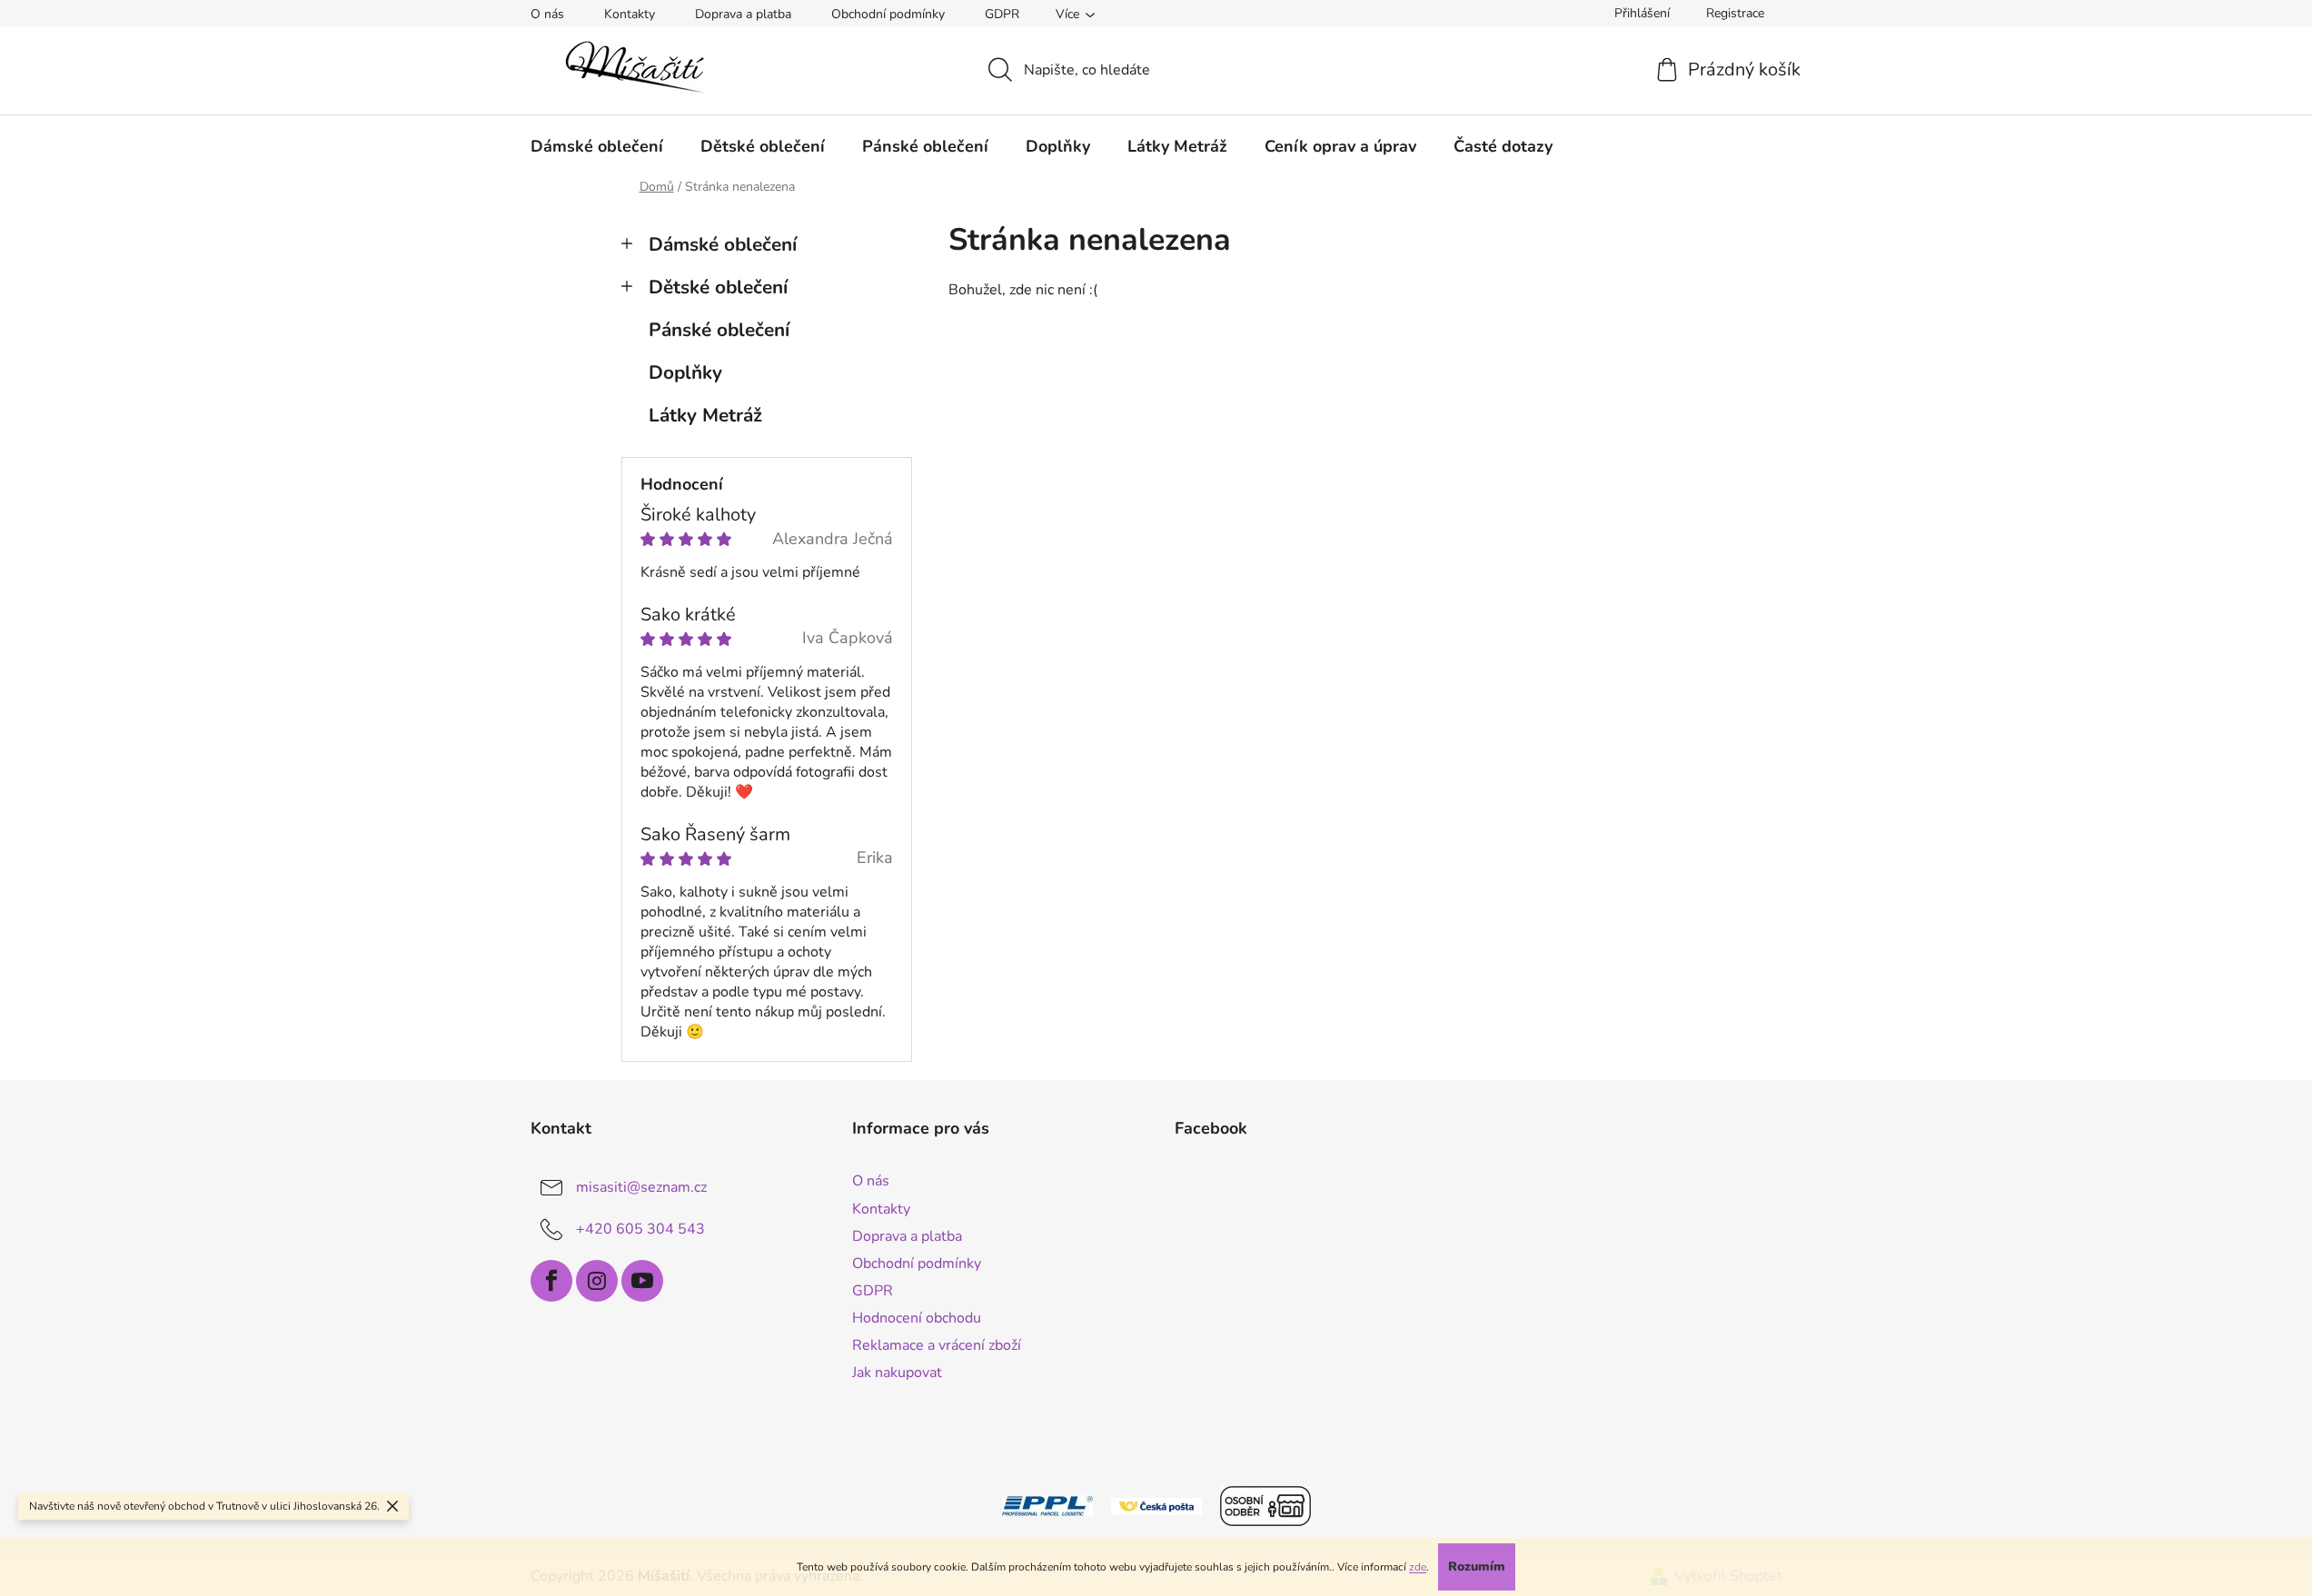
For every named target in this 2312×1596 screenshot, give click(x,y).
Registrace (1735, 13)
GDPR (1002, 14)
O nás (547, 14)
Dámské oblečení (723, 244)
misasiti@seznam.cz (641, 1187)
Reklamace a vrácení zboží (937, 1345)
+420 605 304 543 (640, 1229)
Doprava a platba (743, 14)
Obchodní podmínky (888, 14)
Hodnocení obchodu (917, 1318)
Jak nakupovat (897, 1373)
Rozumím (1477, 1566)
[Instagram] (597, 1281)
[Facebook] (551, 1281)
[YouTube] (642, 1281)
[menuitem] (597, 146)
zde (1418, 1567)
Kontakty (630, 14)
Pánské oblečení (719, 330)
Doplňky (685, 372)
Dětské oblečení (718, 287)
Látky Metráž (705, 415)
